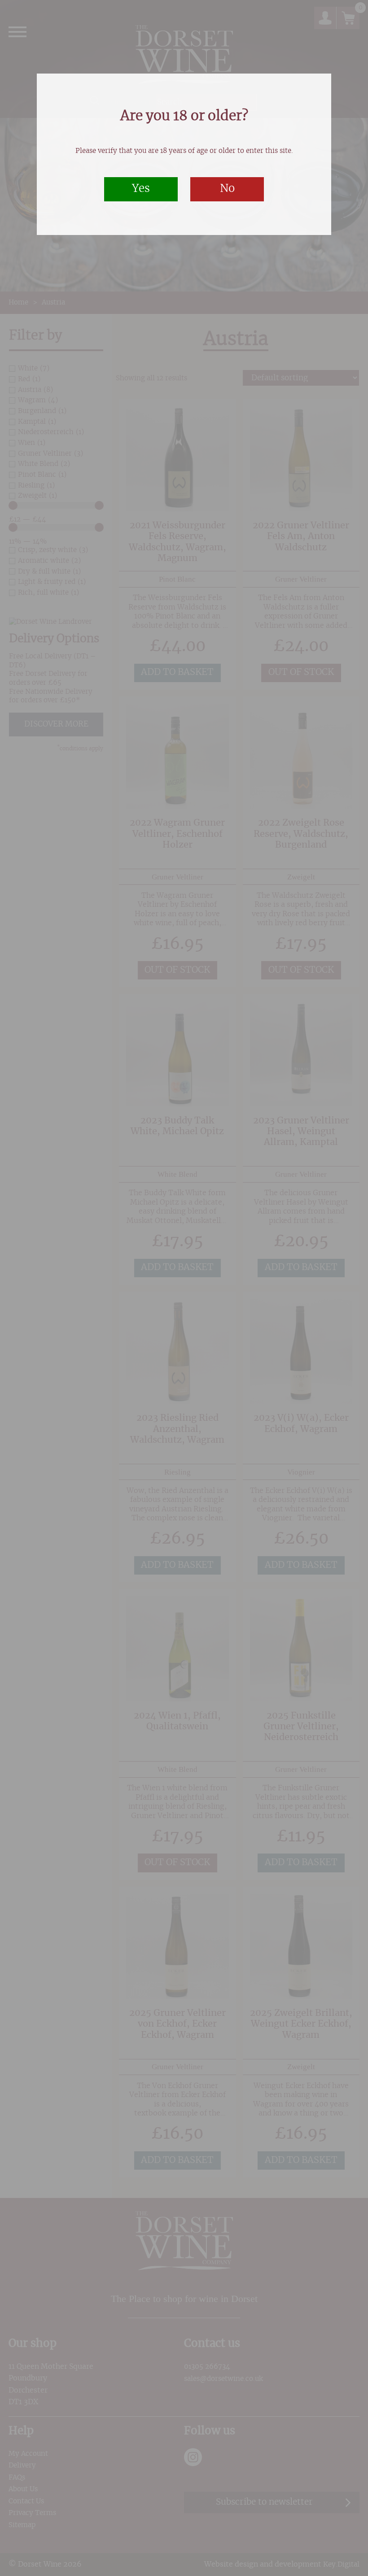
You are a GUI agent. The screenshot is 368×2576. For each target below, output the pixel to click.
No (227, 189)
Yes (141, 189)
